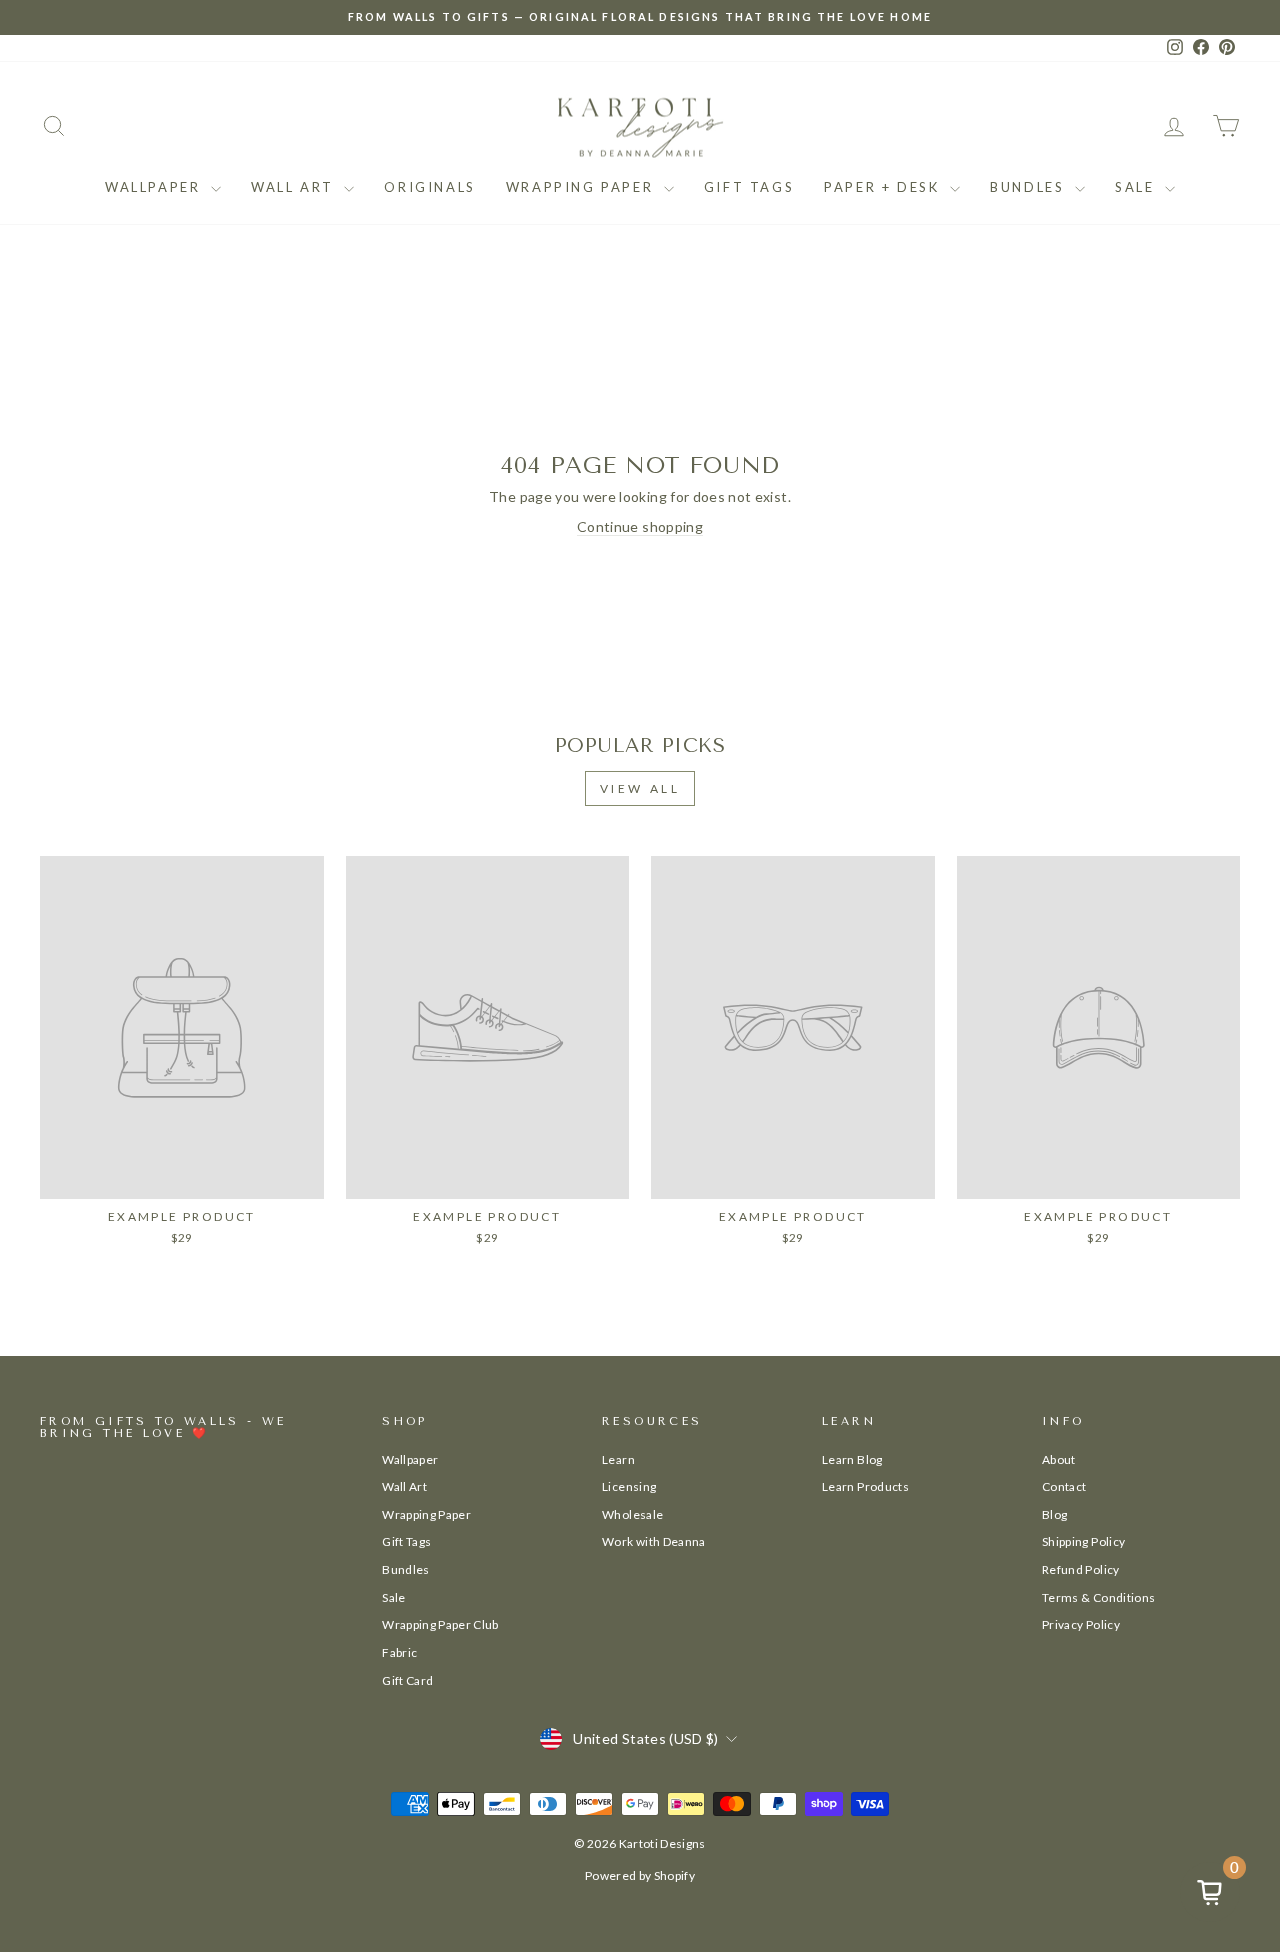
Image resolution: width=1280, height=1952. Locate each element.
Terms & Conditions (1098, 1597)
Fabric (399, 1652)
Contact (1064, 1486)
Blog (1054, 1514)
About (1059, 1459)
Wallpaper (155, 187)
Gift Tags (749, 187)
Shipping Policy (1083, 1541)
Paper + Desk (884, 187)
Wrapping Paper (582, 187)
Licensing (629, 1486)
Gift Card (407, 1680)
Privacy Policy (1081, 1624)
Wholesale (632, 1514)
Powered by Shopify (640, 1875)
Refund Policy (1081, 1569)
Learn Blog (852, 1459)
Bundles (1030, 187)
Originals (429, 187)
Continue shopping (640, 526)
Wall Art (295, 187)
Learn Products (865, 1486)
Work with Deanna (654, 1541)
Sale (1137, 187)
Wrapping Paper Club (440, 1624)
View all (640, 788)
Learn (618, 1459)
